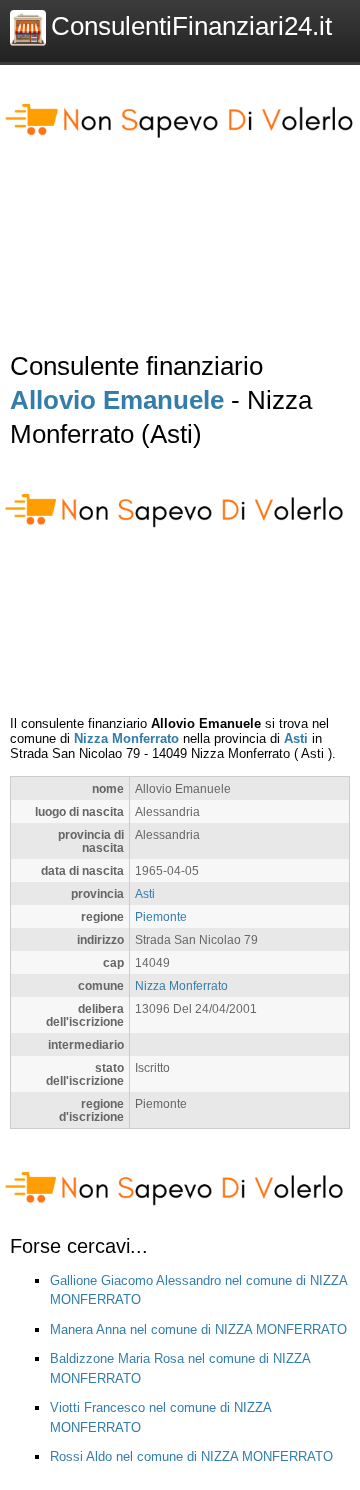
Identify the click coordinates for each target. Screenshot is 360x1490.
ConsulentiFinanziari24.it (191, 26)
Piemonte (161, 916)
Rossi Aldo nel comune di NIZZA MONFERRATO (191, 1456)
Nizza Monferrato (126, 738)
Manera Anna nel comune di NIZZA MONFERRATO (198, 1329)
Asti (296, 738)
